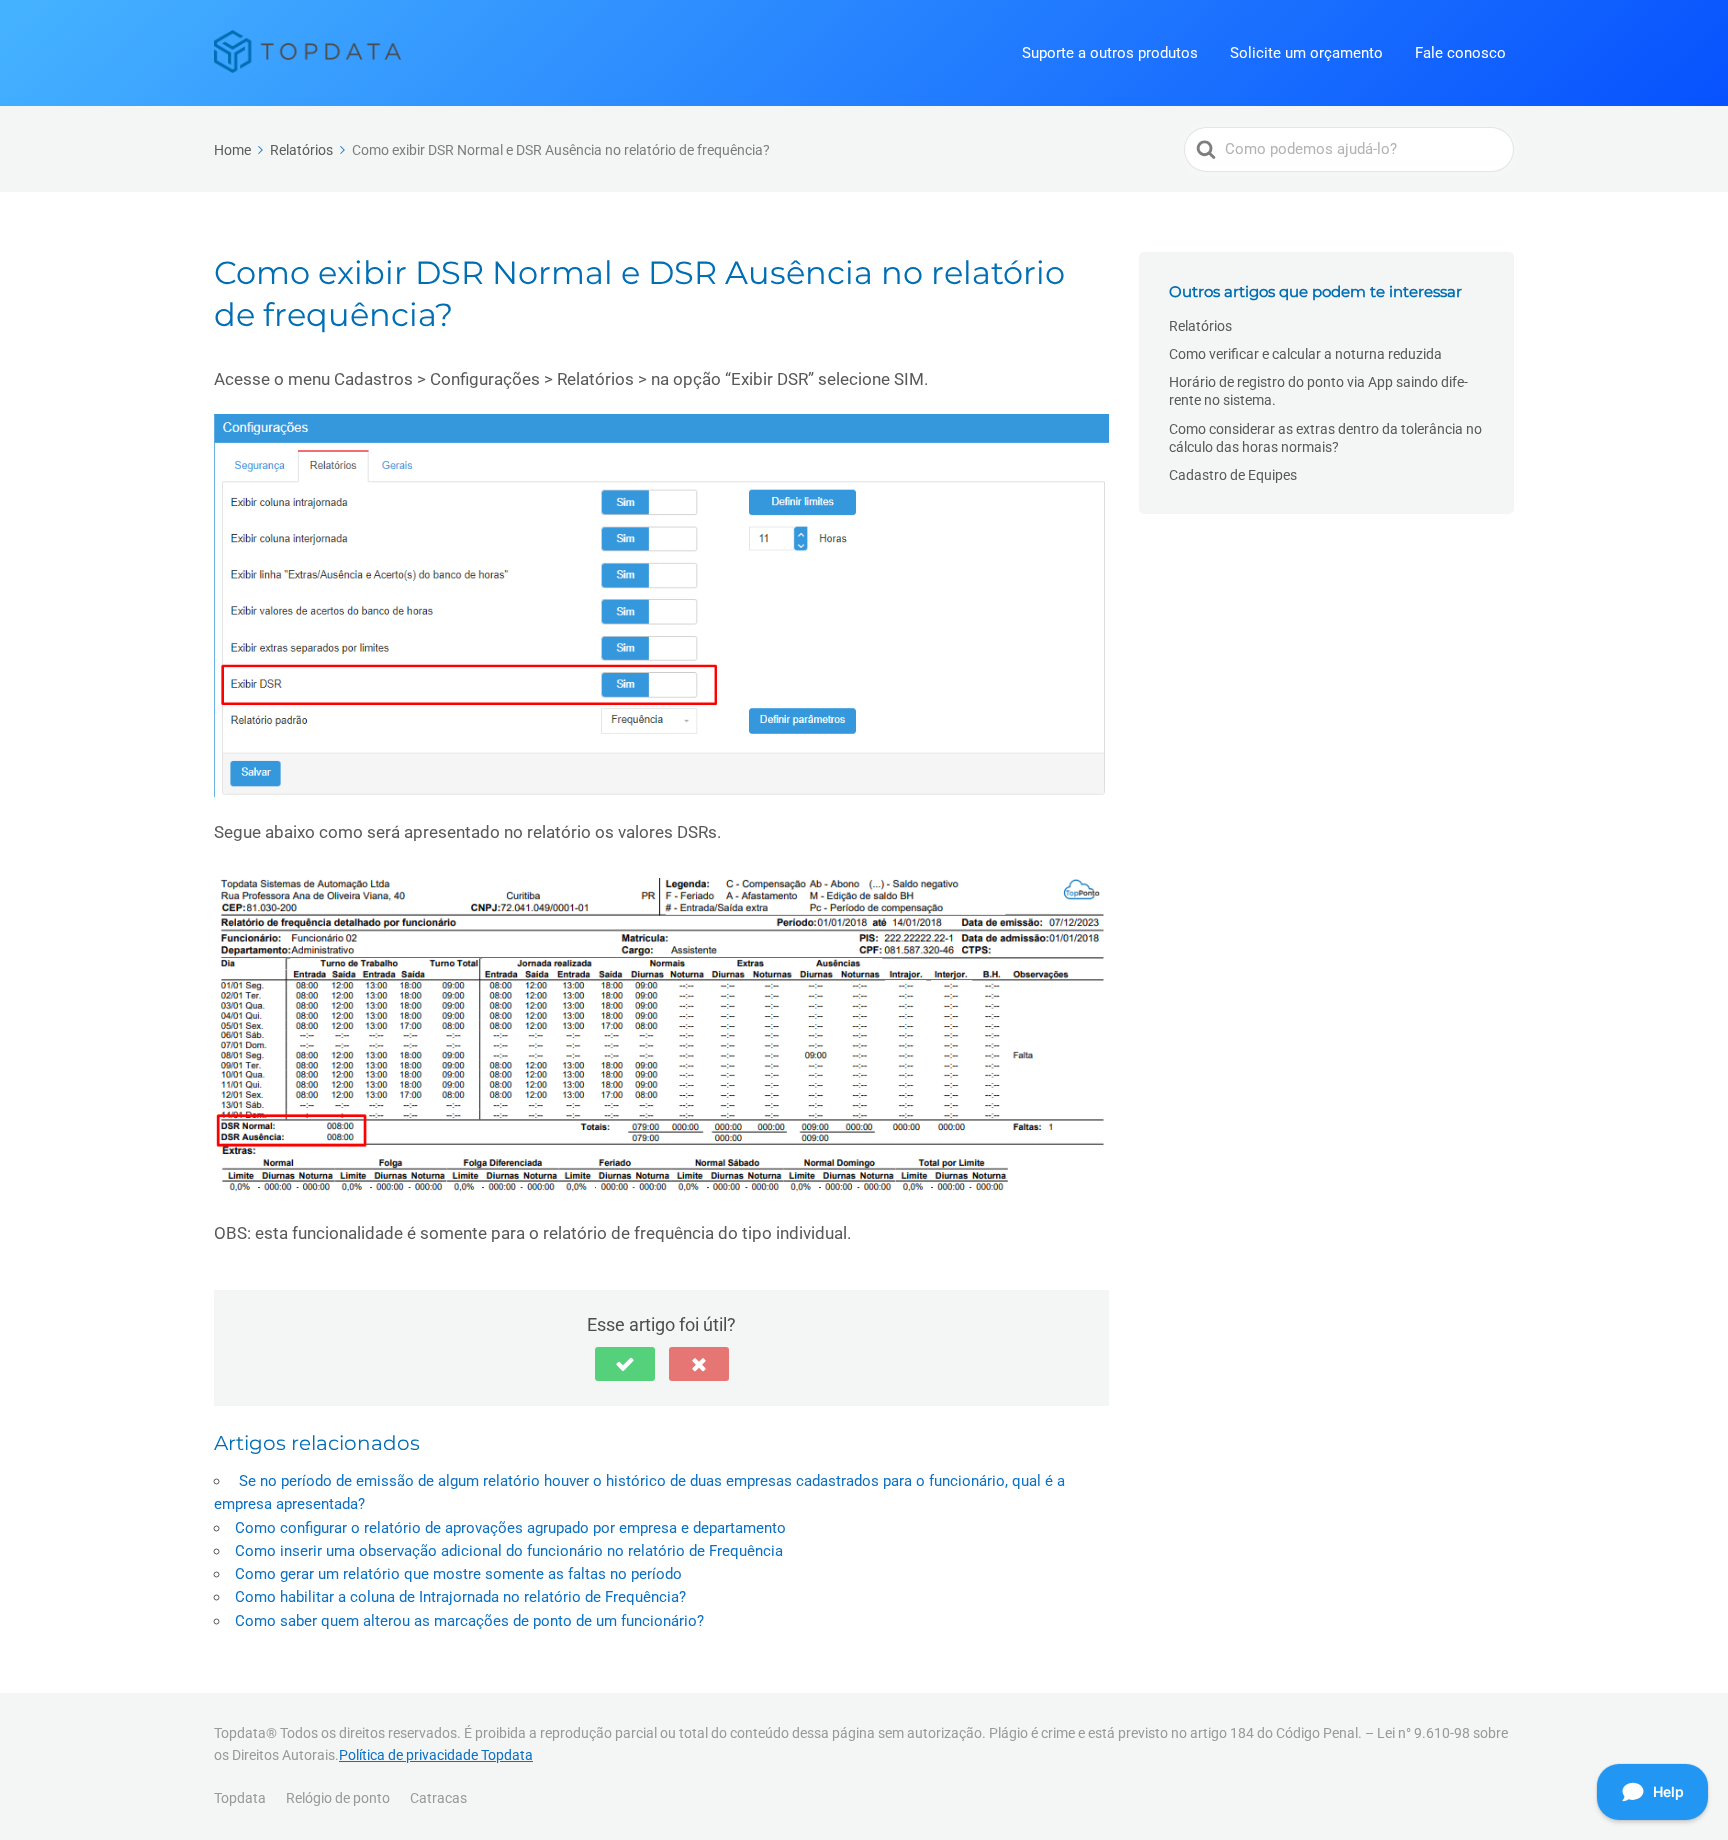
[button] (625, 1364)
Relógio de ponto (338, 1798)
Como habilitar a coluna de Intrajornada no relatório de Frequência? (460, 1597)
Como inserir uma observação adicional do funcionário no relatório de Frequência (509, 1551)
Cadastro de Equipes (1233, 475)
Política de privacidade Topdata (436, 1755)
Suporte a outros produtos (1110, 53)
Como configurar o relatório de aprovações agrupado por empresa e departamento (510, 1528)
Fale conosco (1460, 53)
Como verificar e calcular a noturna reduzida (1305, 354)
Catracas (438, 1798)
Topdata (240, 1798)
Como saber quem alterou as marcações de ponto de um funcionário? (469, 1621)
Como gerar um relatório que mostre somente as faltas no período (458, 1574)
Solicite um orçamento (1306, 53)
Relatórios (1200, 326)
